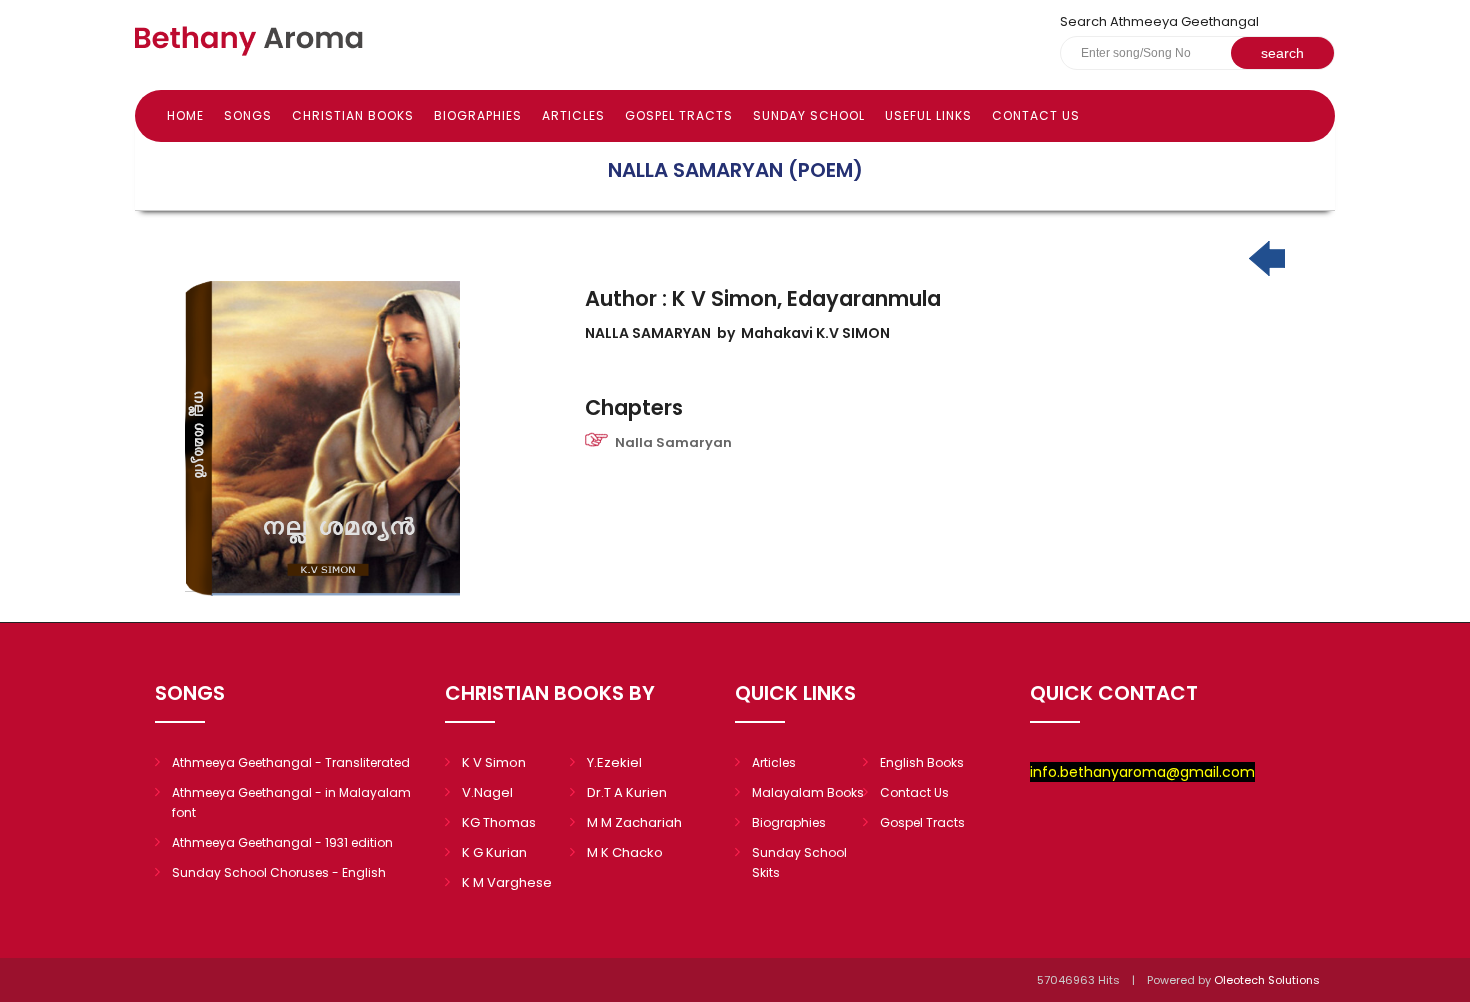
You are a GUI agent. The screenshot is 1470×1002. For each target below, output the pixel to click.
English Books (922, 762)
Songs (248, 115)
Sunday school (809, 115)
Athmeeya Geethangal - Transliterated (291, 762)
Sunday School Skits (799, 862)
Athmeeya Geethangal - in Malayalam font (291, 802)
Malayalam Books (808, 792)
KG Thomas (499, 822)
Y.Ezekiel (614, 762)
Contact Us (1036, 115)
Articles (573, 115)
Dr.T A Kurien (627, 792)
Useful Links (928, 115)
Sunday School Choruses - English (279, 872)
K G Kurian (494, 852)
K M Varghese (507, 882)
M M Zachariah (634, 822)
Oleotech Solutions (1268, 980)
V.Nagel (487, 792)
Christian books (353, 115)
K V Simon (494, 762)
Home (185, 115)
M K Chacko (625, 852)
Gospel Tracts (679, 115)
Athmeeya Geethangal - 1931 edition (282, 842)
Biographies (478, 115)
